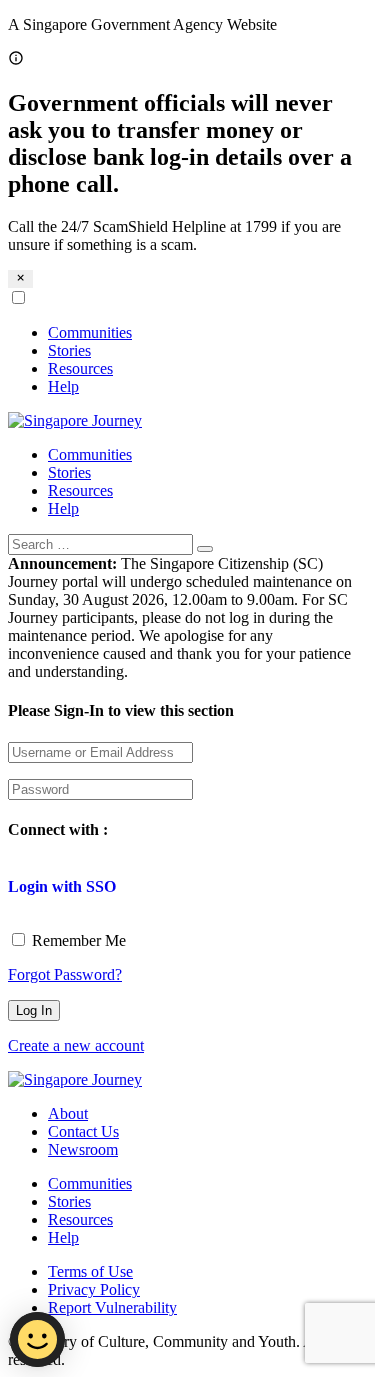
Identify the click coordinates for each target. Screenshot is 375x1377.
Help (63, 386)
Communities (90, 332)
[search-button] (205, 549)
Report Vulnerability (112, 1307)
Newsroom (83, 1149)
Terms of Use (90, 1271)
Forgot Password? (65, 974)
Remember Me (77, 940)
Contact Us (83, 1131)
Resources (80, 368)
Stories (69, 350)
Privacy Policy (94, 1289)
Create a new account (76, 1045)
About (68, 1113)
